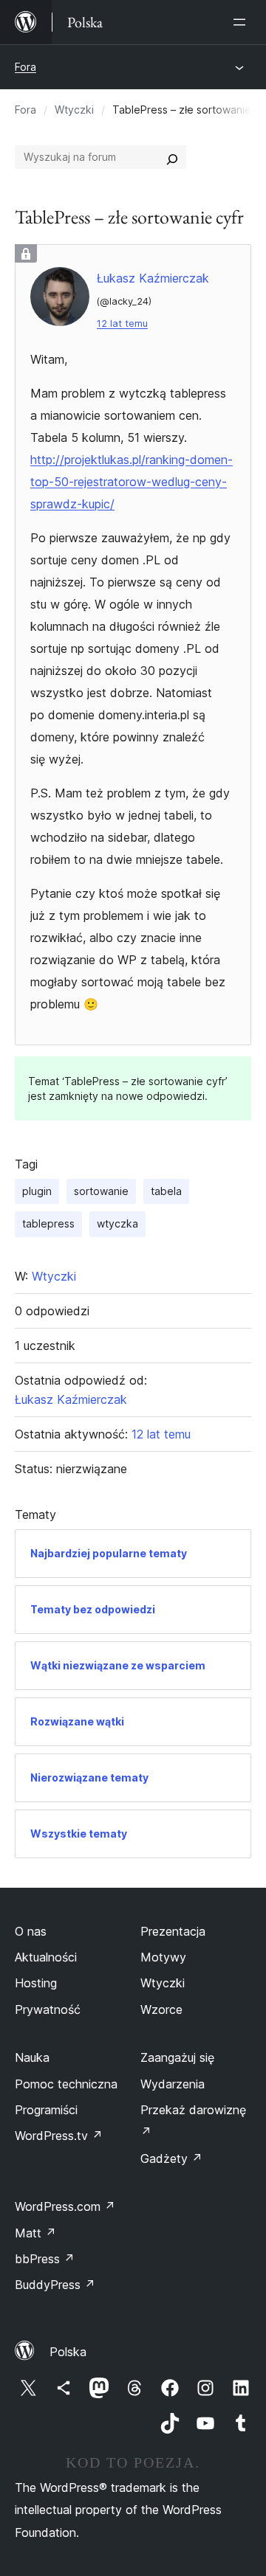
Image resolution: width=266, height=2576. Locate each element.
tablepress (48, 1223)
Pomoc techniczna (66, 2084)
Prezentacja (173, 1931)
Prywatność (48, 2009)
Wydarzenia (173, 2084)
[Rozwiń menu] (242, 22)
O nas (31, 1931)
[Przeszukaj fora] (172, 157)
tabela (166, 1191)
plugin (37, 1191)
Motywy (163, 1957)
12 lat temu (122, 323)
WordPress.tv (59, 2136)
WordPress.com (65, 2206)
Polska (68, 2352)
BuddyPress (55, 2285)
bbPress (45, 2259)
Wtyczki (74, 110)
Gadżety (171, 2158)
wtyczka (117, 1223)
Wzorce (161, 2009)
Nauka (32, 2057)
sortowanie (101, 1191)
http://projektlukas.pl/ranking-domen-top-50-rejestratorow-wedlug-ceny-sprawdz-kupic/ (132, 482)
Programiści (46, 2110)
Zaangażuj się (177, 2057)
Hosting (36, 1983)
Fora (25, 67)
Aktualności (46, 1957)
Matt (35, 2233)
